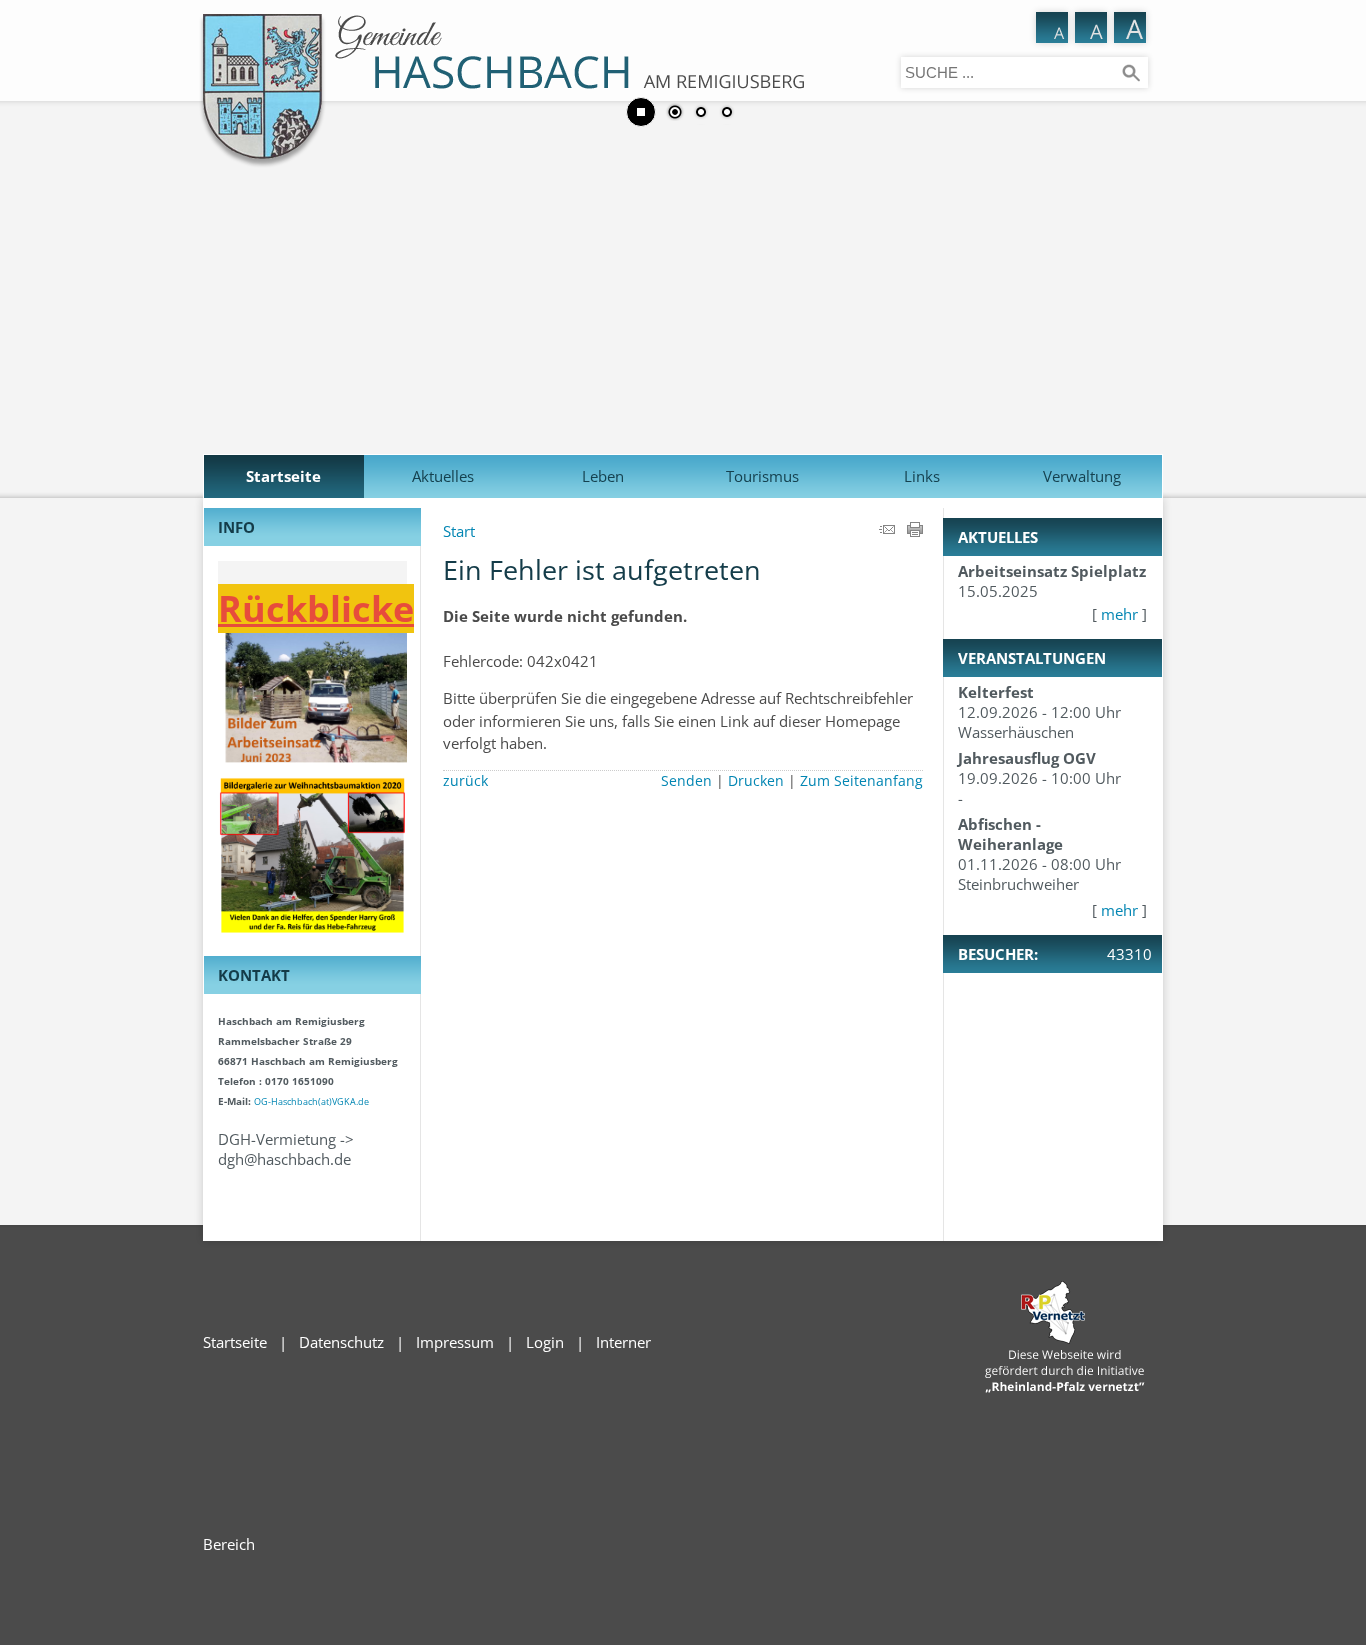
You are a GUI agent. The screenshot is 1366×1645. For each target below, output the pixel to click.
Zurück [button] (30, 239)
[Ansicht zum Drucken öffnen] (915, 531)
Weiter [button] (1336, 239)
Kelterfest (996, 692)
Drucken (756, 781)
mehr (1119, 614)
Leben (603, 476)
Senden (686, 781)
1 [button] (675, 114)
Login (545, 1342)
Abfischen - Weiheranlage (1010, 834)
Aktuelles (443, 476)
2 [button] (701, 114)
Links (922, 476)
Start (459, 531)
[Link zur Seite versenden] (887, 531)
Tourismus (762, 476)
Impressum (455, 1342)
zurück (465, 781)
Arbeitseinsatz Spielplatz (1052, 571)
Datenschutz (341, 1342)
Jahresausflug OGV (1027, 758)
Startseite (283, 476)
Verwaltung (1082, 476)
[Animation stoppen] (641, 112)
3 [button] (727, 114)
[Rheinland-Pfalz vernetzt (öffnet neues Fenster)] (1065, 1387)
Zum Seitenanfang (861, 781)
